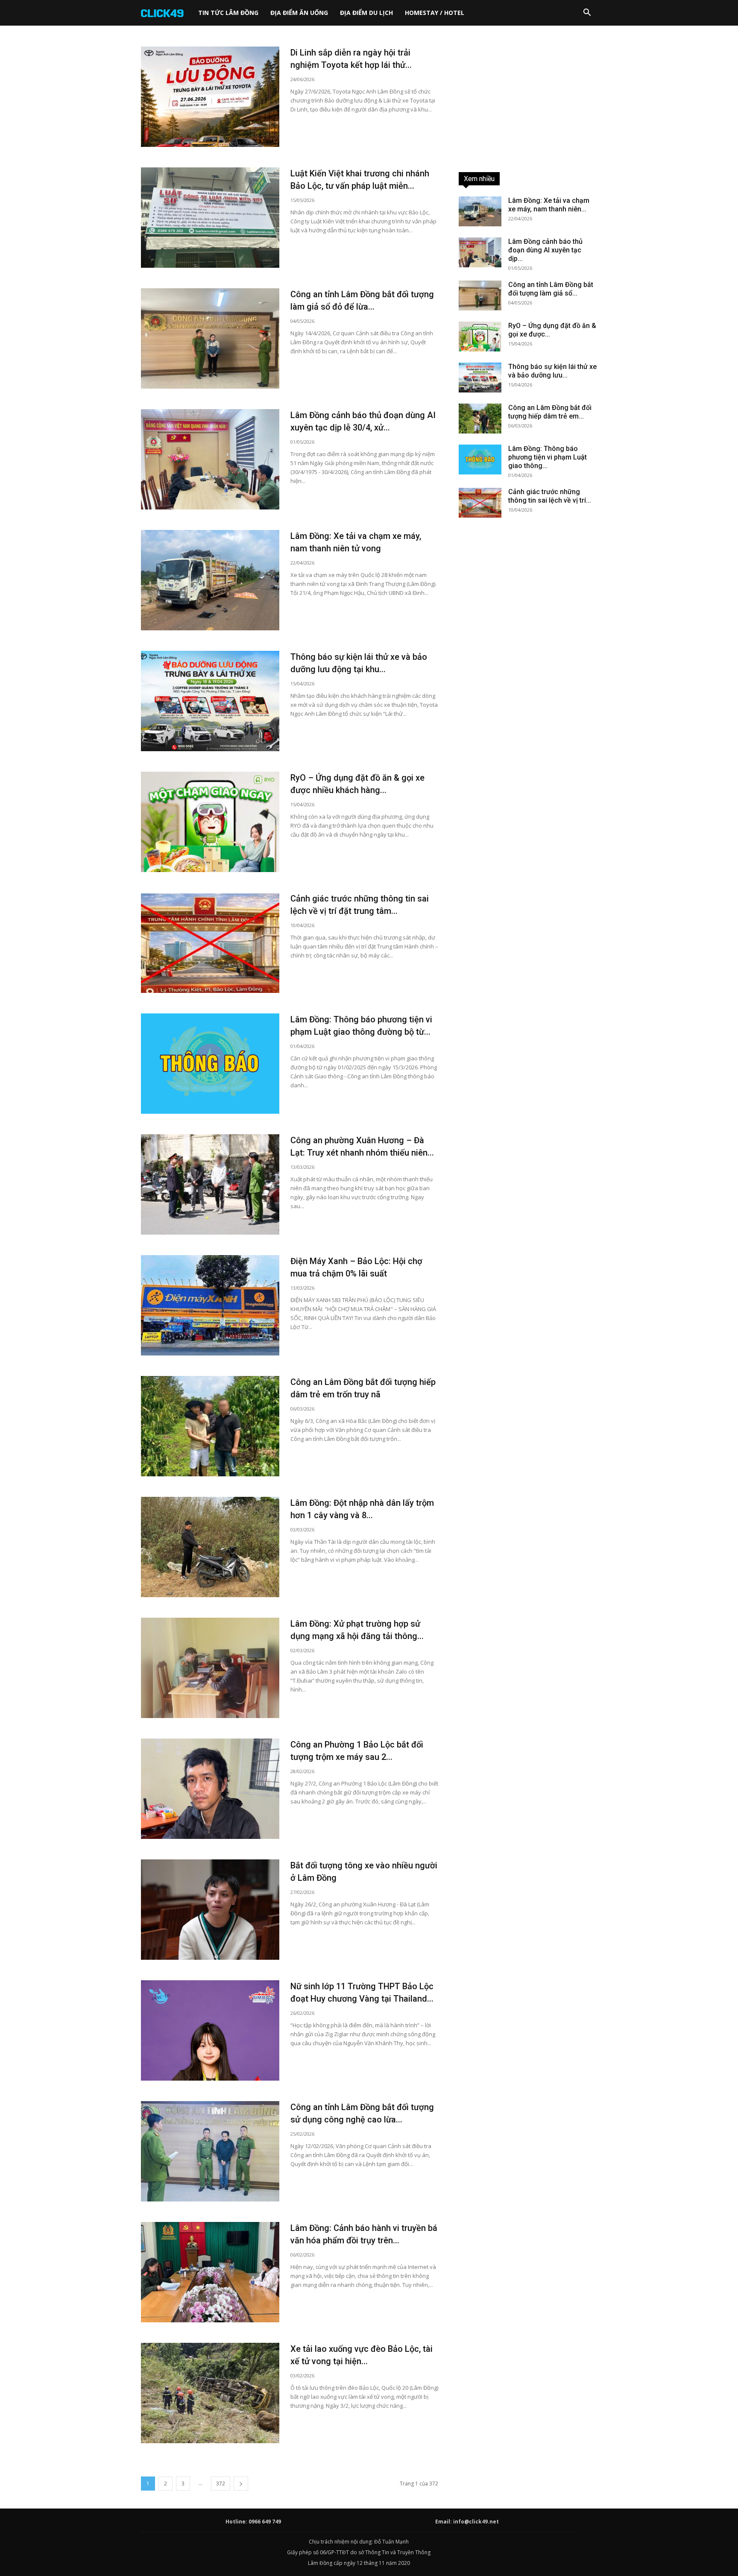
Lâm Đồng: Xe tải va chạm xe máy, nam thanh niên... (549, 205)
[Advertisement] (528, 100)
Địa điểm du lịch (366, 13)
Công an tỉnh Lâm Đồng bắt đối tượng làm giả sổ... (551, 289)
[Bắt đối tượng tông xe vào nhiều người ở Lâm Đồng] (210, 1910)
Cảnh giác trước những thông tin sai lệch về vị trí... (550, 496)
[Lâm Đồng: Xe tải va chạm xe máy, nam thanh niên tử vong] (210, 580)
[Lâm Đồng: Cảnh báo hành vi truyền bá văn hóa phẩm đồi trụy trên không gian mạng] (210, 2272)
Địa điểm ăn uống (299, 13)
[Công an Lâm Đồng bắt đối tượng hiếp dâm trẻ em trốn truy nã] (210, 1426)
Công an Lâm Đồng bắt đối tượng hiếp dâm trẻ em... (550, 412)
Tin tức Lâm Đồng (228, 13)
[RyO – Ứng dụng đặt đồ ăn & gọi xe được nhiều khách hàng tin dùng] (210, 822)
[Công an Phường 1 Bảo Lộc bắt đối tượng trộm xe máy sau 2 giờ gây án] (210, 1789)
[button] (587, 13)
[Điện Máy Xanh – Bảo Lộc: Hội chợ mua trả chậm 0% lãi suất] (210, 1305)
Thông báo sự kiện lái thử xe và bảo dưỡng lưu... (552, 371)
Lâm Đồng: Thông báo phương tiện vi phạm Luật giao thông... (548, 457)
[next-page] (241, 2484)
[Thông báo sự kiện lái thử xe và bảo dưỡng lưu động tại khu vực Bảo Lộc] (210, 701)
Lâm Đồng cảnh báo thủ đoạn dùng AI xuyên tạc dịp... (545, 250)
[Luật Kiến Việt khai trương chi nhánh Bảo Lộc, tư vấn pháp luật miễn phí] (210, 218)
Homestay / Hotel (435, 13)
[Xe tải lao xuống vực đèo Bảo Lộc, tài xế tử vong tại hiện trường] (210, 2393)
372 (221, 2484)
